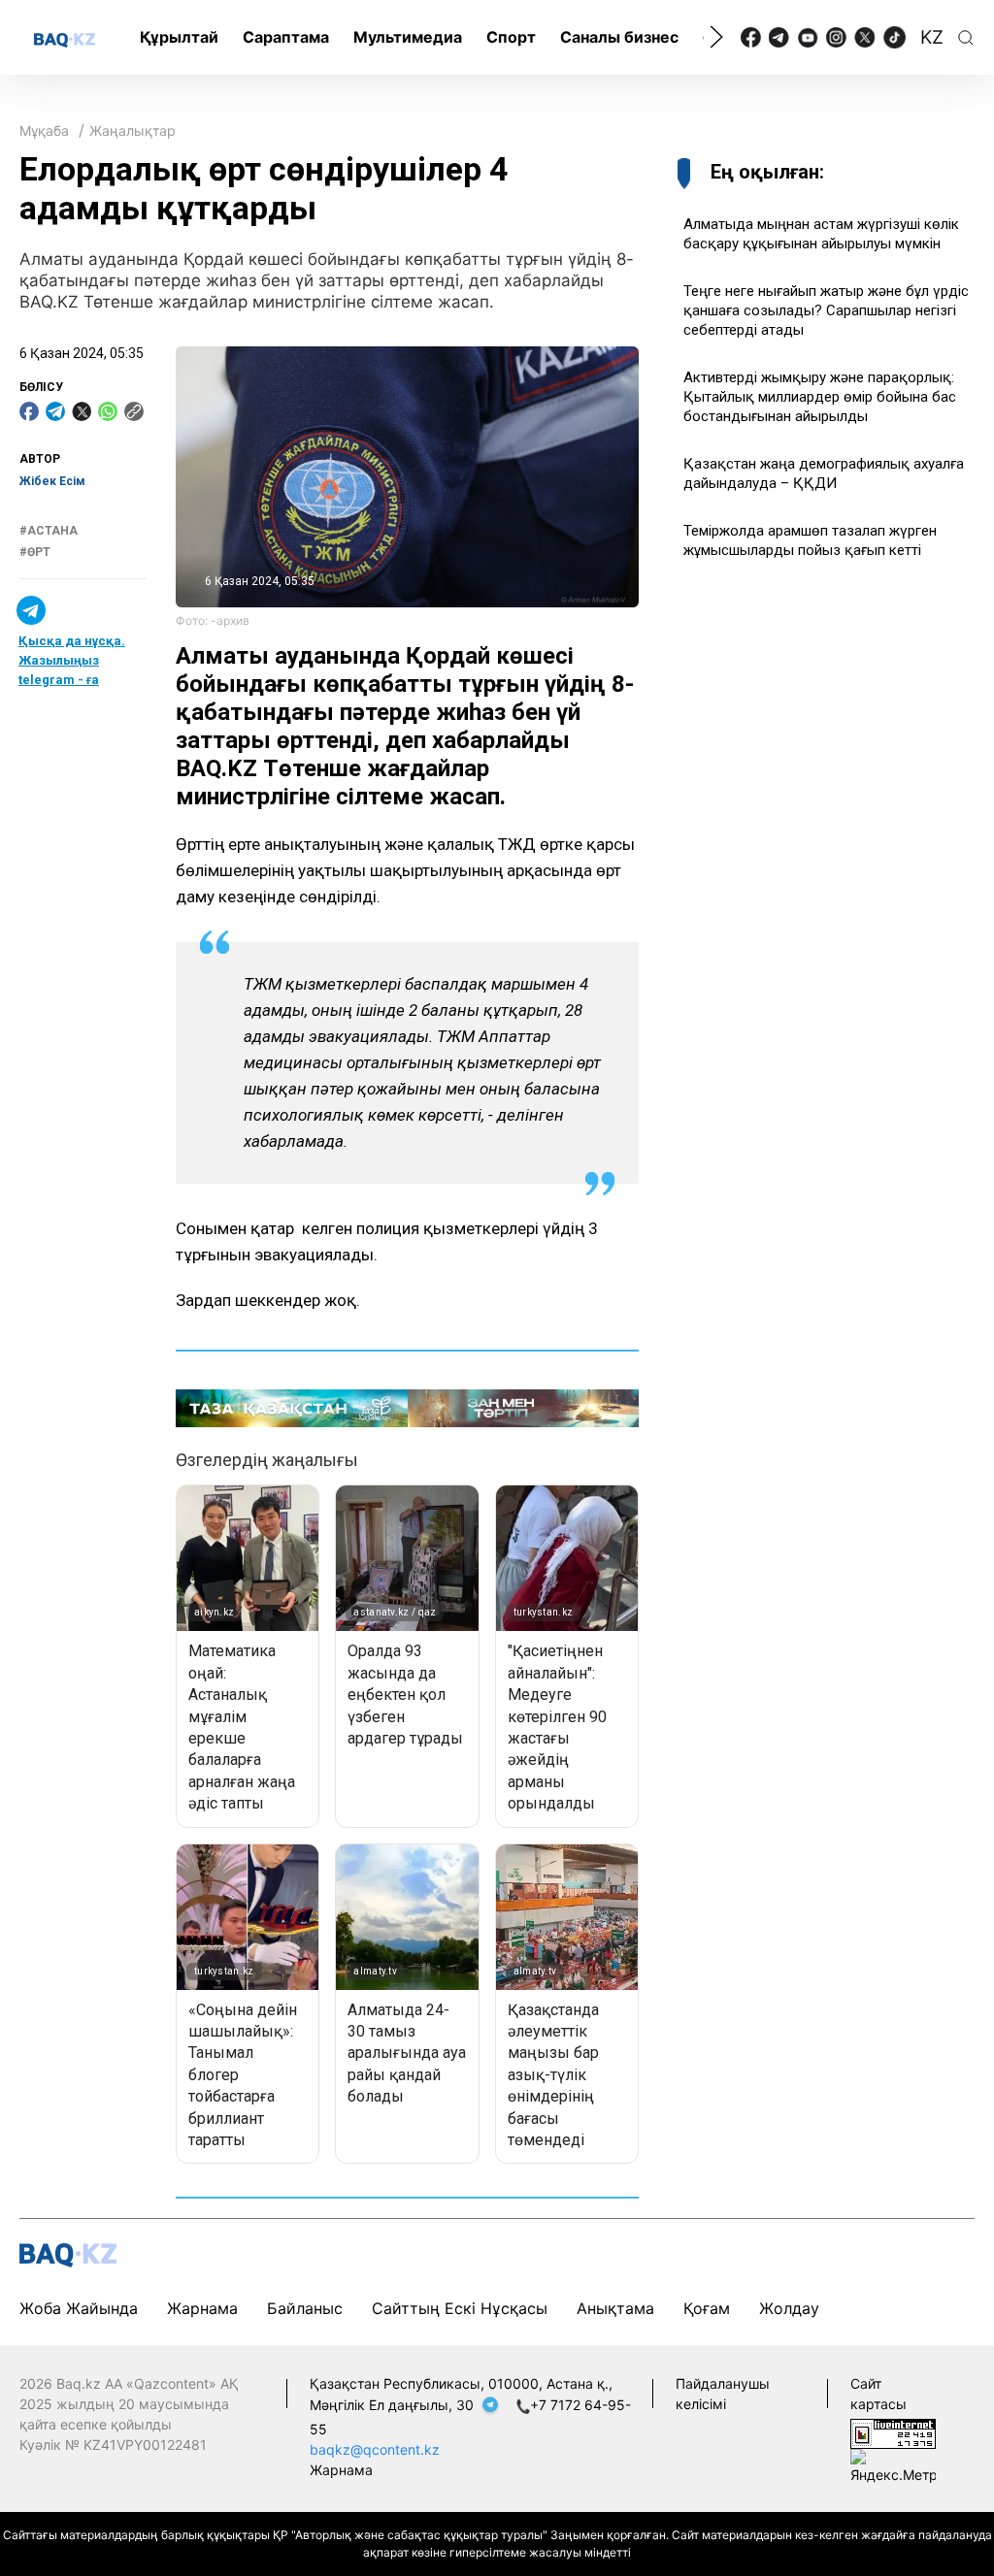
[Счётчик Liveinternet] (893, 2432)
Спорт (511, 37)
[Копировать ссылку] (134, 411)
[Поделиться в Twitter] (82, 411)
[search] (966, 38)
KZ (932, 37)
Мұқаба (44, 130)
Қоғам (707, 2308)
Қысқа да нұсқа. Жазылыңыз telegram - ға (72, 660)
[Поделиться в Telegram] (55, 411)
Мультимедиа (408, 37)
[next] (716, 37)
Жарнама (202, 2308)
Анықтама (615, 2308)
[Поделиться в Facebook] (29, 411)
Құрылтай (179, 37)
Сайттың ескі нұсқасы (460, 2308)
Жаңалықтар (133, 130)
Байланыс (305, 2308)
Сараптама (286, 37)
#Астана (49, 531)
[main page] (65, 39)
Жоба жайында (79, 2308)
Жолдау (789, 2308)
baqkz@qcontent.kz (375, 2449)
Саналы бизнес (619, 37)
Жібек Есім (52, 481)
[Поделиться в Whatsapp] (108, 411)
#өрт (35, 552)
